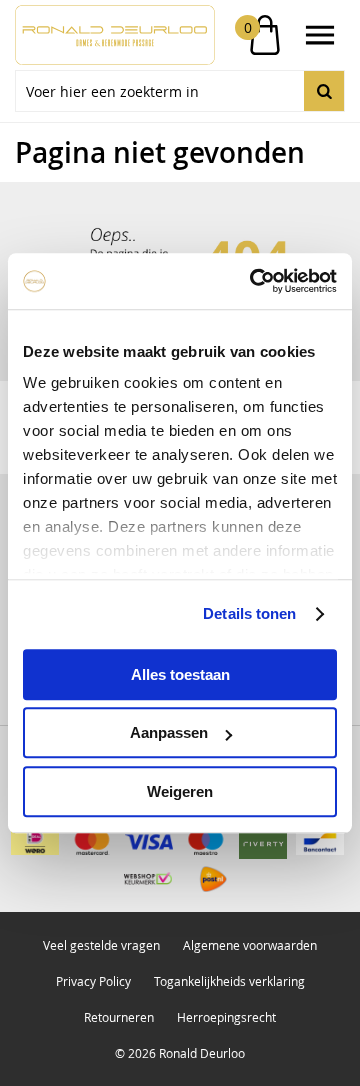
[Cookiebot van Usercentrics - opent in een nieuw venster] (254, 281)
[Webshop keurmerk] (148, 879)
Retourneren (119, 1017)
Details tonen (249, 613)
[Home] (97, 35)
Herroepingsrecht (226, 1017)
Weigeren (180, 791)
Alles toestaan (180, 674)
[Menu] (320, 35)
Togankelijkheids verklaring (229, 981)
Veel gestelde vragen (101, 945)
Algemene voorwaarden (250, 945)
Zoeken (324, 91)
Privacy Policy (93, 981)
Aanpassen (169, 732)
